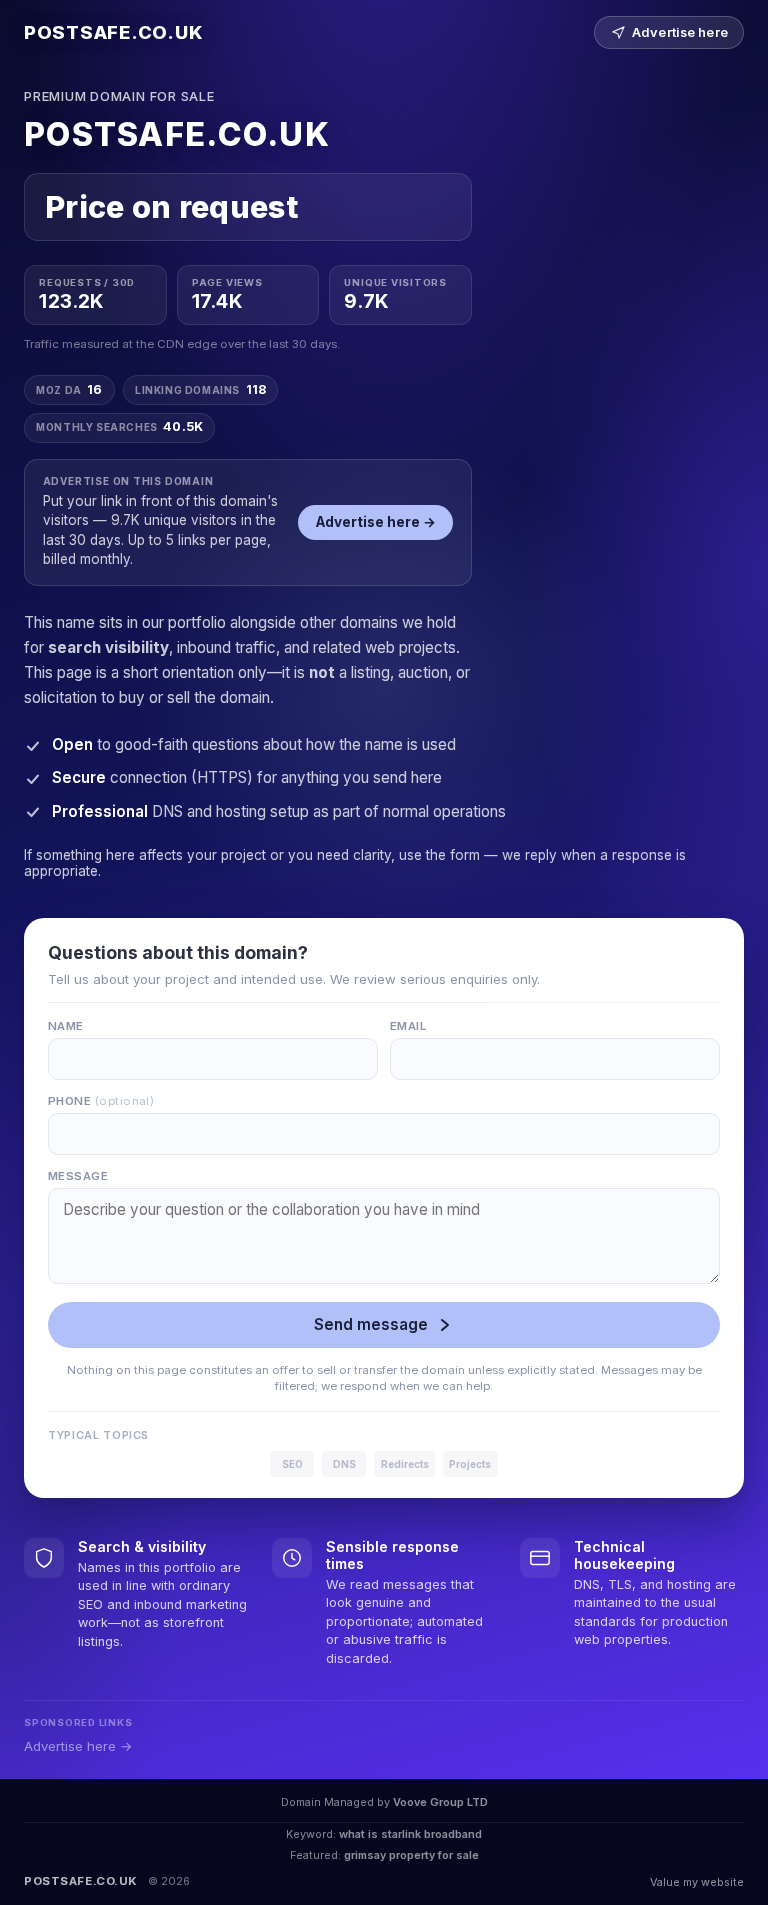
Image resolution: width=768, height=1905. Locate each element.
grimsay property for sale (411, 1855)
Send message (371, 1324)
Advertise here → (376, 522)
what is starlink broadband (410, 1834)
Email (408, 1026)
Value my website (697, 1882)
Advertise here (680, 32)
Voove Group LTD (440, 1802)
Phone (101, 1101)
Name (66, 1026)
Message (78, 1176)
